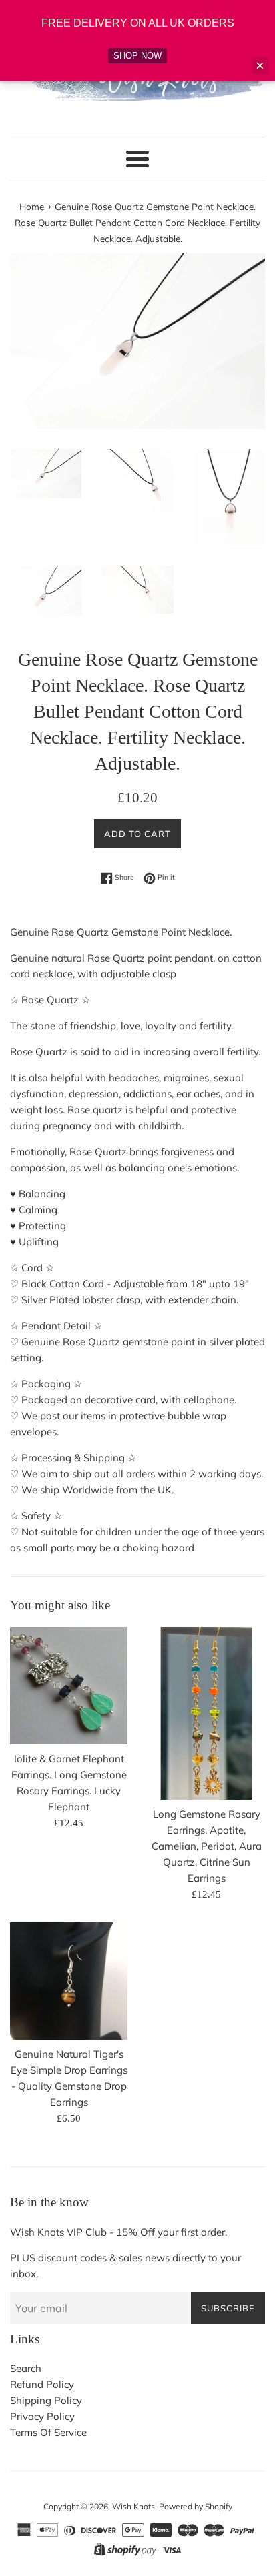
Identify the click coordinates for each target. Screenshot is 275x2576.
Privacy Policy (42, 2416)
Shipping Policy (46, 2400)
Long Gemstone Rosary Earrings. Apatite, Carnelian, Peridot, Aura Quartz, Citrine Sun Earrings (207, 1846)
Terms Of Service (48, 2432)
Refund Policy (42, 2384)
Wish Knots (133, 2506)
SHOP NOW (137, 56)
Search (26, 2368)
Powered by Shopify (196, 2506)
